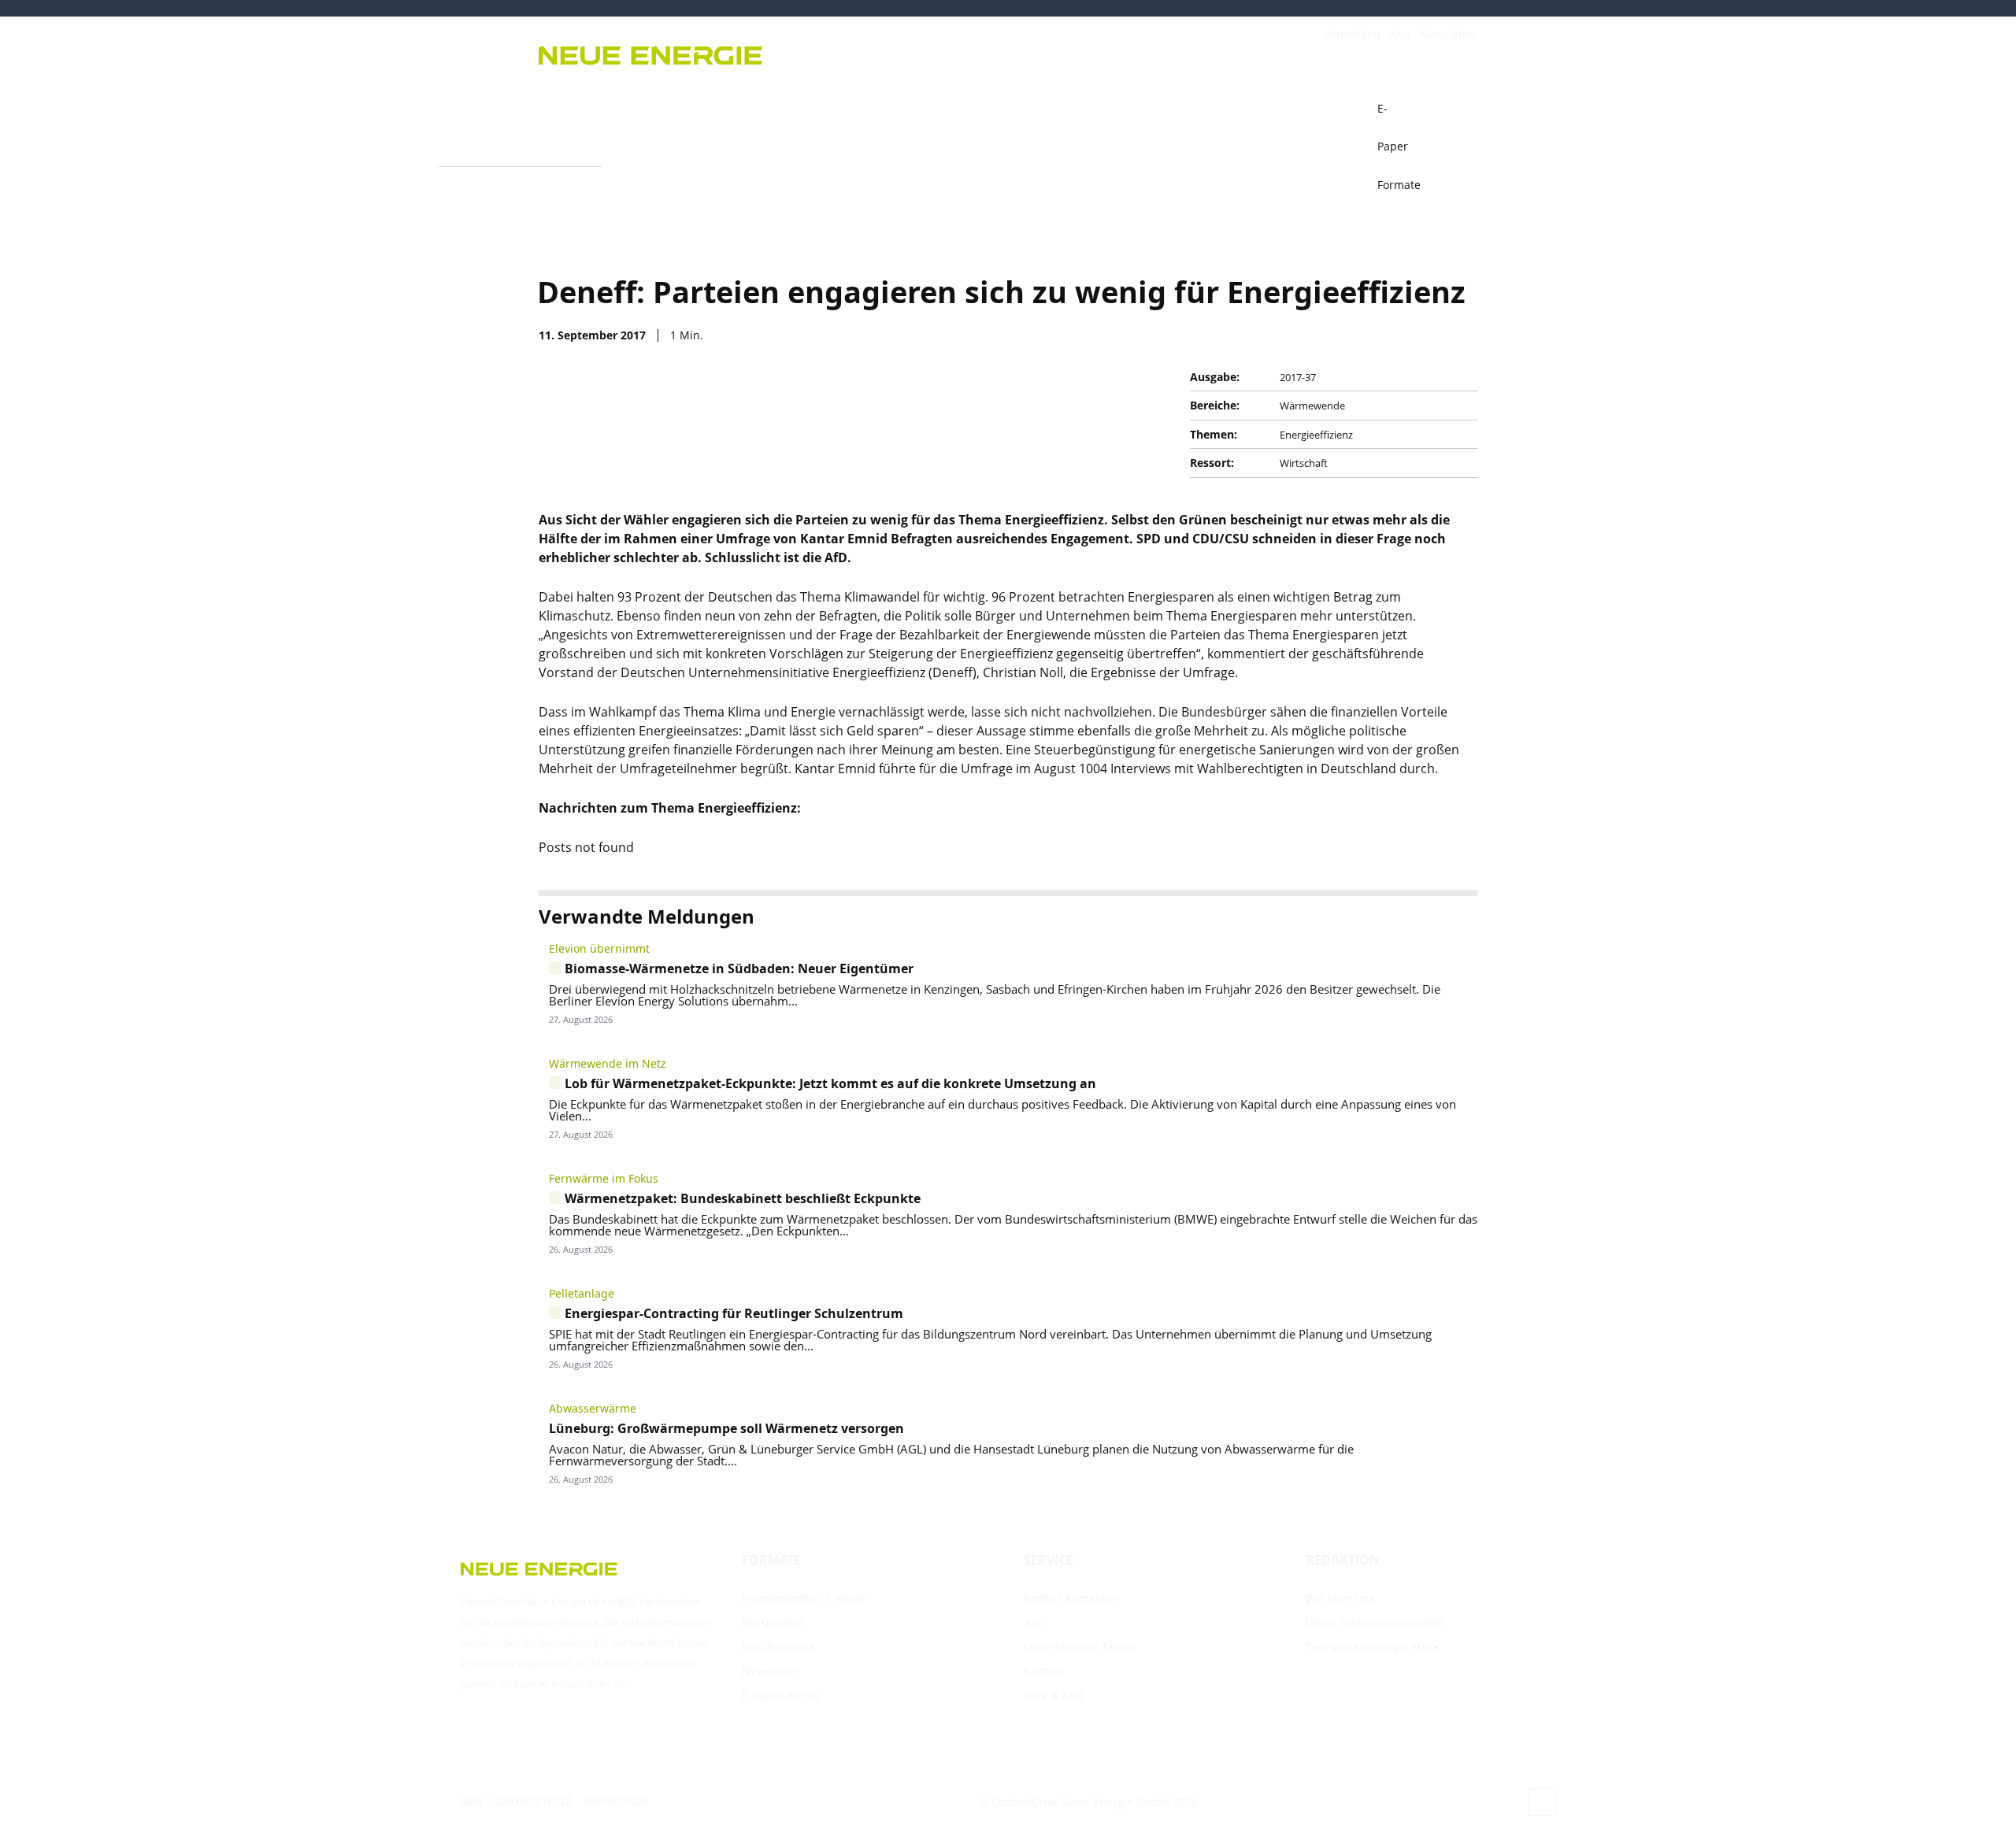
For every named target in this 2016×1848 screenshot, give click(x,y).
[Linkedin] (1424, 335)
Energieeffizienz (1316, 435)
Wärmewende (1312, 406)
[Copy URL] (1388, 335)
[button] (1458, 109)
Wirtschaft (1304, 463)
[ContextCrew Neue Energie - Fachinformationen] (764, 53)
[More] (1461, 335)
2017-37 (1298, 377)
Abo (1400, 34)
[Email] (1351, 335)
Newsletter (1449, 34)
